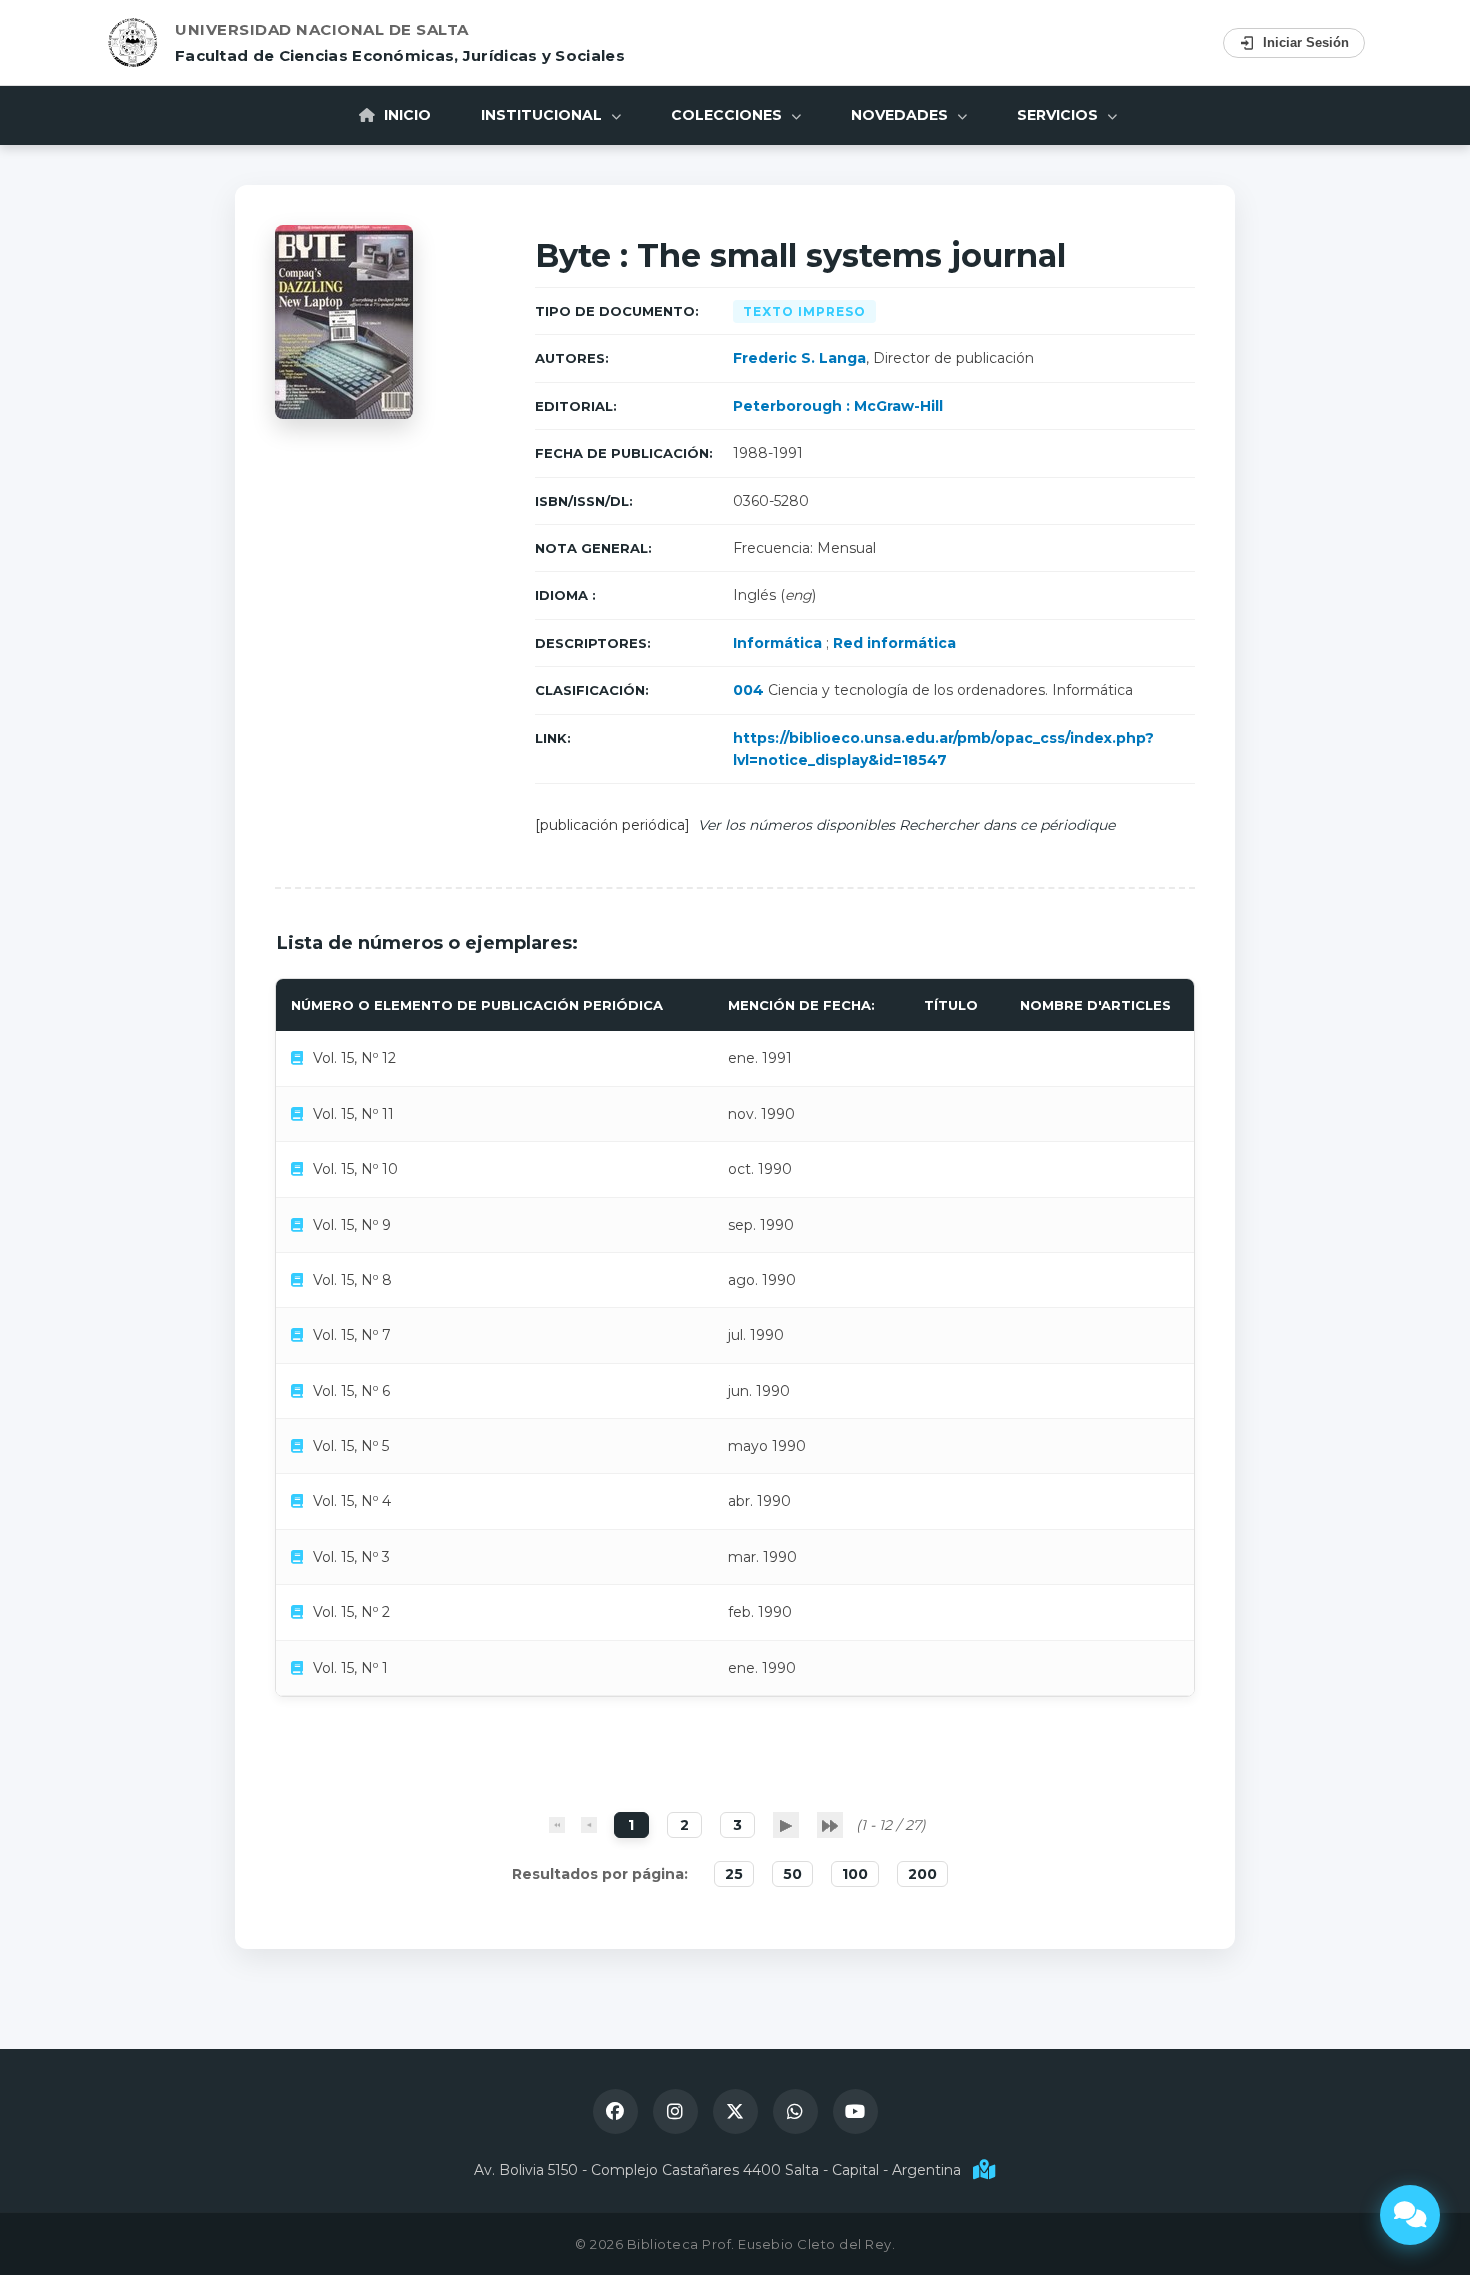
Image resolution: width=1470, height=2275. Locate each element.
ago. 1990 (762, 1280)
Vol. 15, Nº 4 (352, 1501)
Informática (777, 643)
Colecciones (728, 115)
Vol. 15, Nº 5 (351, 1446)
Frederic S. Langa (799, 358)
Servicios (1059, 115)
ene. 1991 (760, 1058)
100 (855, 1874)
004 (748, 690)
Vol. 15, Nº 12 (354, 1058)
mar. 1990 (762, 1557)
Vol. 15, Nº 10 (355, 1169)
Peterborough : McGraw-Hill (838, 406)
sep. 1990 (761, 1225)
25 (734, 1874)
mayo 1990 (767, 1446)
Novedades (901, 115)
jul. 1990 (756, 1335)
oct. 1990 (760, 1169)
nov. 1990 (761, 1114)
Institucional (543, 115)
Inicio (405, 115)
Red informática (894, 643)
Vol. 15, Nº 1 (350, 1668)
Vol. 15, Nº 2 (351, 1612)
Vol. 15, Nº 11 (353, 1114)
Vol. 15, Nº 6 (351, 1391)
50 (792, 1874)
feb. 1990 (760, 1612)
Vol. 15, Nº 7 (352, 1335)
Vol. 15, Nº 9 (352, 1225)
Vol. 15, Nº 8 (352, 1280)
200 (922, 1874)
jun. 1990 (759, 1391)
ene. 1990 (762, 1668)
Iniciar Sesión (1306, 42)
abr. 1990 (759, 1501)
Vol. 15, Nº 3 (351, 1557)
